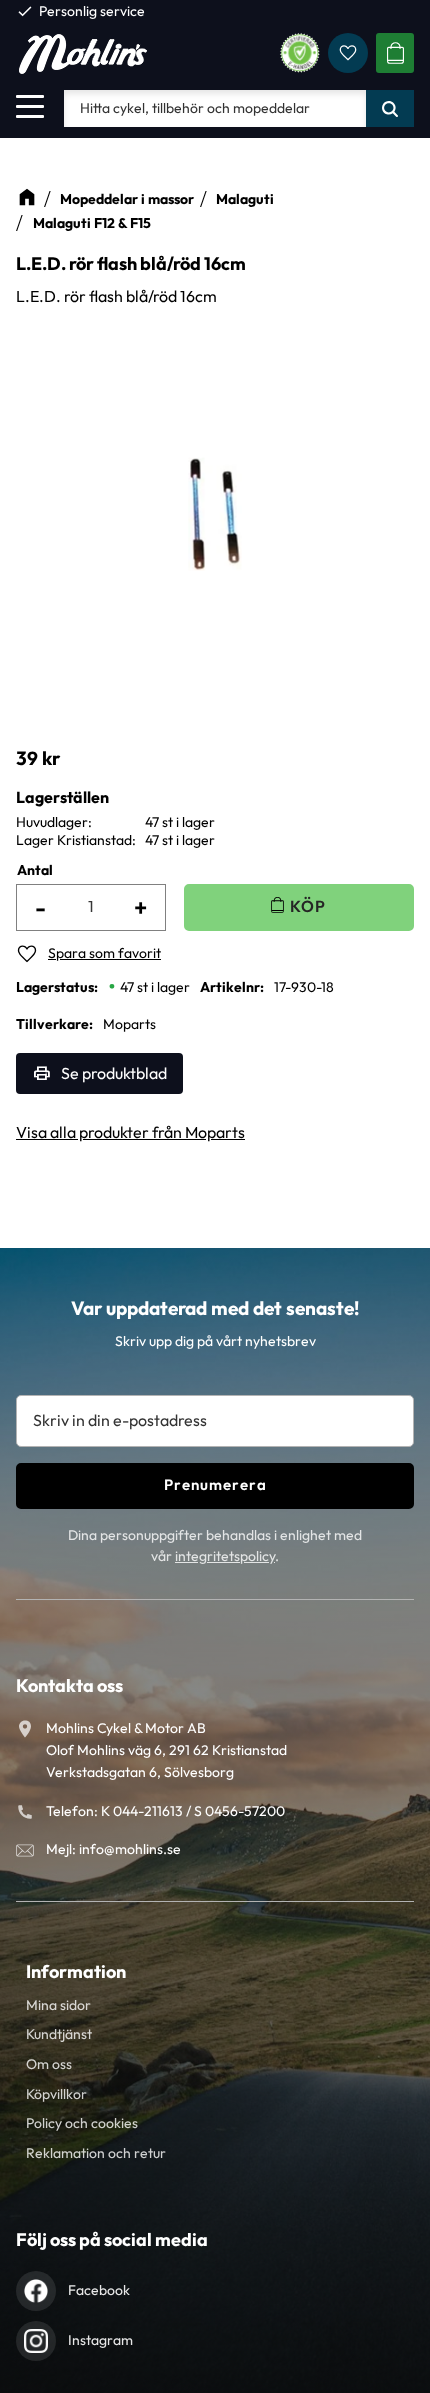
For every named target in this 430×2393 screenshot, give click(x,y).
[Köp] (299, 907)
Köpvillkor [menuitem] (56, 2094)
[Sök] (390, 108)
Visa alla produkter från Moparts (130, 1132)
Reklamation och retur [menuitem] (96, 2153)
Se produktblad (114, 1073)
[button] (30, 106)
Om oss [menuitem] (49, 2064)
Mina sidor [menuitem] (58, 2005)
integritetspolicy (225, 1556)
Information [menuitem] (76, 1971)
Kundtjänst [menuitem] (59, 2034)
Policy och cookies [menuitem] (82, 2123)
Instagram (100, 2340)
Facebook (99, 2290)
